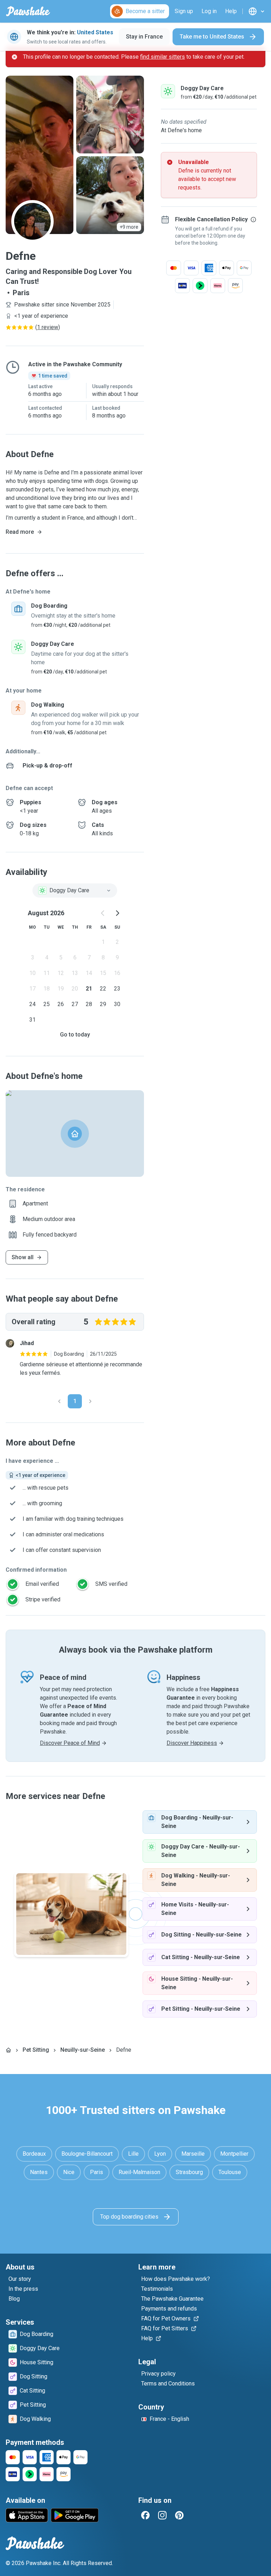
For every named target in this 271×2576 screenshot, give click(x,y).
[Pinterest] (179, 2515)
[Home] (8, 2050)
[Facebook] (145, 2515)
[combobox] (75, 890)
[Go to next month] (117, 913)
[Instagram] (162, 2515)
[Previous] (59, 1401)
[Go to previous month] (103, 913)
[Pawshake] (28, 11)
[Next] (90, 1401)
